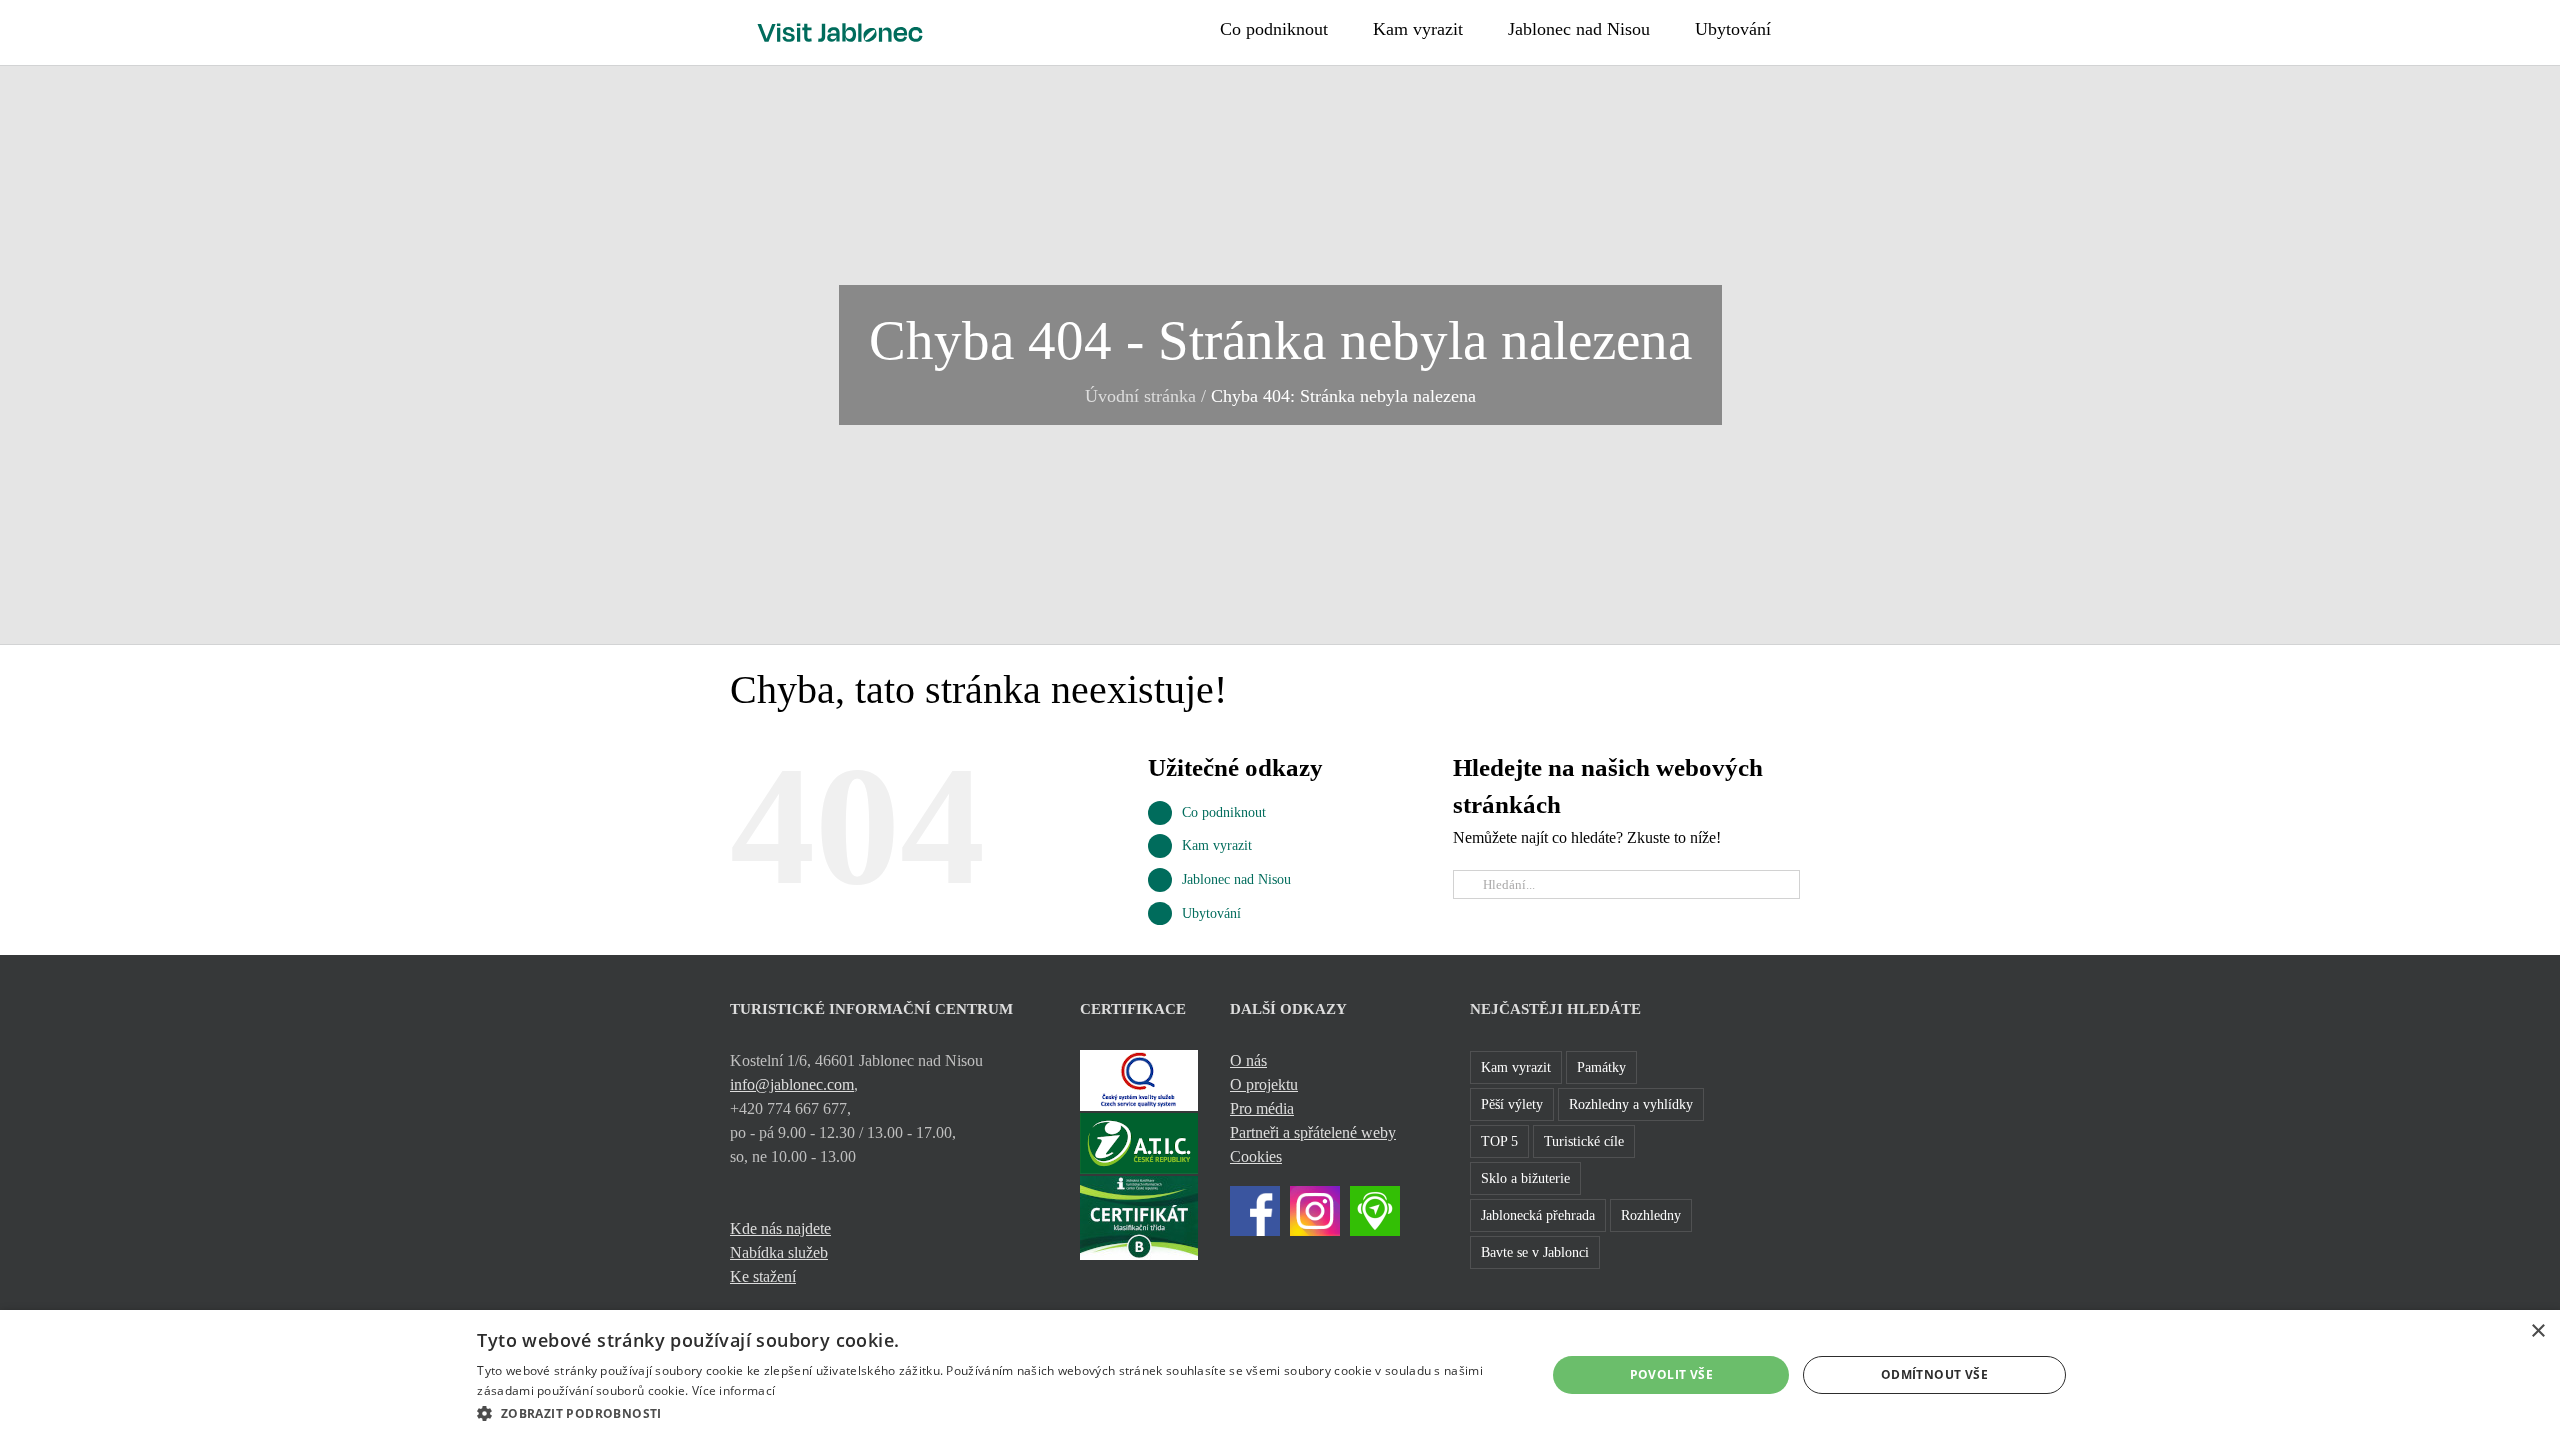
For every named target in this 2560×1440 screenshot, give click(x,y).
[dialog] (1280, 1375)
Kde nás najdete (780, 1228)
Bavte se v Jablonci (1535, 1252)
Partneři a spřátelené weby (1313, 1132)
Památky (1601, 1067)
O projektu (1264, 1084)
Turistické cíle (1584, 1141)
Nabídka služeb (779, 1252)
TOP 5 (1499, 1141)
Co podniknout (1224, 812)
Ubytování (1211, 913)
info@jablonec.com (792, 1084)
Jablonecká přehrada (1538, 1215)
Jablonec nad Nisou (1236, 879)
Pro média (1262, 1108)
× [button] (2537, 1331)
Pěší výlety (1512, 1104)
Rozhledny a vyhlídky (1631, 1104)
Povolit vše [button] (1671, 1374)
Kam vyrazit (1217, 845)
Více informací (733, 1390)
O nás (1248, 1060)
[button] (1823, 27)
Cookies (1256, 1156)
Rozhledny (1651, 1215)
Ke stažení (763, 1276)
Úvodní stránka (1140, 396)
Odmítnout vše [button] (1934, 1374)
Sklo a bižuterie (1525, 1178)
